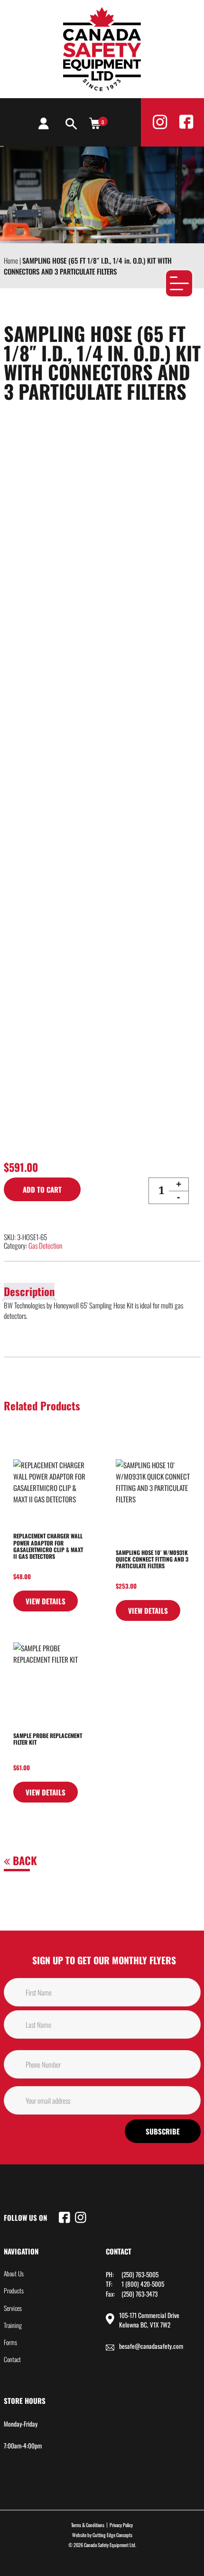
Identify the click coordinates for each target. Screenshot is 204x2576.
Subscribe (163, 2131)
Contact (12, 2359)
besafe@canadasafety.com (151, 2346)
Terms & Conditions (88, 2525)
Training (13, 2325)
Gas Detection (45, 1245)
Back (23, 1860)
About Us (14, 2273)
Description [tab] (29, 1291)
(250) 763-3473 (139, 2294)
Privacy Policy (121, 2525)
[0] (95, 123)
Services (13, 2308)
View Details (46, 1601)
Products (14, 2291)
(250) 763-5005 (140, 2274)
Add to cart (42, 1189)
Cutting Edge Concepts (112, 2535)
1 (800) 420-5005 (143, 2284)
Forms (10, 2342)
